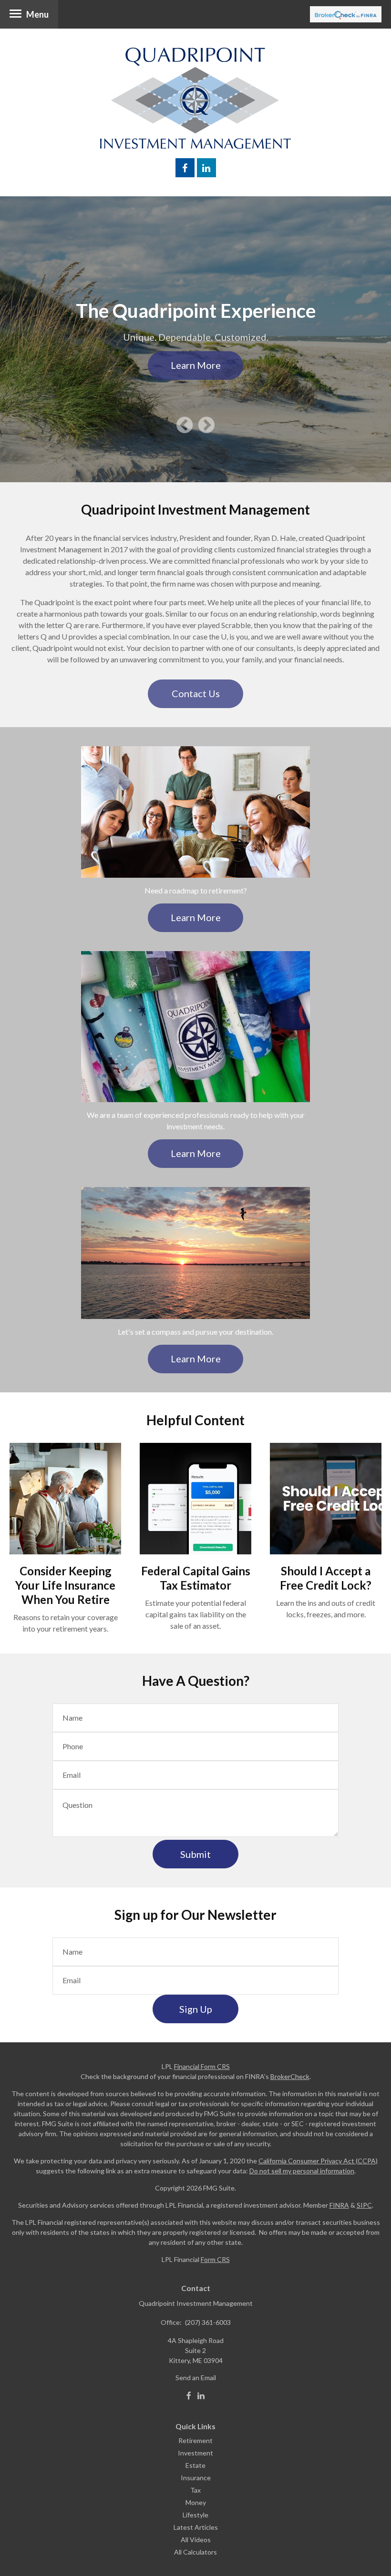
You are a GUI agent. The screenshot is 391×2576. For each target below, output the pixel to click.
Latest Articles (196, 2527)
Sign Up (196, 2009)
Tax (195, 2490)
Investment (195, 2453)
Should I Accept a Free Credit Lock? (326, 1578)
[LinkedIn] (201, 2396)
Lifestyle (195, 2515)
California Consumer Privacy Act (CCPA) (318, 2161)
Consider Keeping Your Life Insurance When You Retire (65, 1585)
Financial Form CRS (202, 2066)
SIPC (364, 2205)
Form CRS (215, 2259)
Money (196, 2502)
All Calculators (195, 2552)
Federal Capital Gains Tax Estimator (196, 1578)
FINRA (339, 2205)
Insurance (196, 2478)
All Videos (196, 2540)
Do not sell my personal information (302, 2171)
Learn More (196, 365)
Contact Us (196, 693)
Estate (195, 2465)
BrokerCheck (290, 2076)
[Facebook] (189, 2396)
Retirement (195, 2440)
